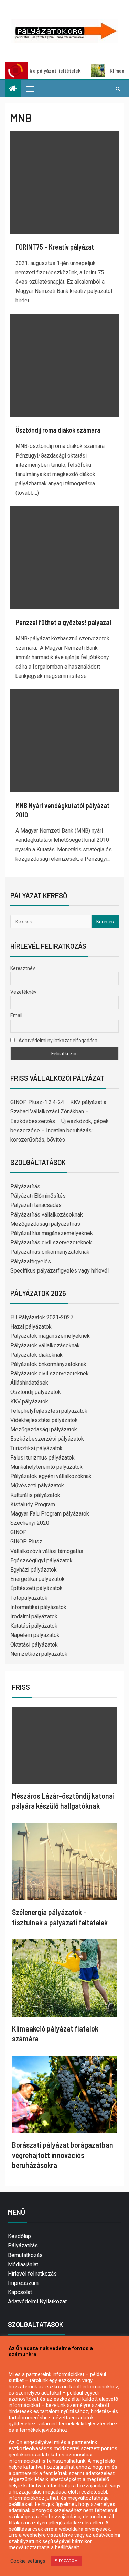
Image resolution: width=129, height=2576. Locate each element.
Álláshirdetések (29, 1383)
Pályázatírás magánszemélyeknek (52, 1233)
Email (16, 1015)
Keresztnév (23, 968)
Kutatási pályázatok (34, 1626)
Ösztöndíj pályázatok (36, 1392)
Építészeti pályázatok (36, 1588)
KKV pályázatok (29, 1402)
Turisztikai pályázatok (36, 1448)
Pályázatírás (25, 1186)
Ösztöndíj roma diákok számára (58, 430)
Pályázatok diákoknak (36, 1355)
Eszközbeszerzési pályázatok (47, 1439)
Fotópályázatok (29, 1598)
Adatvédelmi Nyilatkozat (37, 2302)
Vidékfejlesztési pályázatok (44, 1420)
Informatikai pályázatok (38, 1607)
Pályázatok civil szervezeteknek (50, 1373)
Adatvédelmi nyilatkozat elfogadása (57, 1041)
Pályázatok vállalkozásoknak (45, 1346)
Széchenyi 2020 (30, 1523)
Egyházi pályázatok (34, 1570)
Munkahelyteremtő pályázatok (46, 1467)
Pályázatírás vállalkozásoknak (47, 1215)
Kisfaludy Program (33, 1504)
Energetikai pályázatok (37, 1579)
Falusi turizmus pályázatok (42, 1458)
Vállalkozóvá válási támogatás (47, 1551)
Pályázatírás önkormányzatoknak (50, 1252)
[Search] (118, 89)
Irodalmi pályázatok (34, 1616)
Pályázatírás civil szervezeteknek (51, 1242)
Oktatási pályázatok (34, 1645)
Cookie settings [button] (28, 2561)
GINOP (19, 1532)
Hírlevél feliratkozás (32, 2274)
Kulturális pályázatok (35, 1495)
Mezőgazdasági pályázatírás (45, 1224)
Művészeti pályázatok (37, 1485)
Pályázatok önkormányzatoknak (48, 1364)
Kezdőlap (19, 2236)
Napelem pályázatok (35, 1635)
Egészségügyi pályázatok (41, 1560)
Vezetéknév (23, 992)
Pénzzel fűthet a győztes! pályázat (64, 622)
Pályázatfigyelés (31, 1261)
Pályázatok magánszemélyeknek (50, 1336)
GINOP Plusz (26, 1542)
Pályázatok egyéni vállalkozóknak (51, 1476)
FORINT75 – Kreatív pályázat (55, 247)
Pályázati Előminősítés (38, 1196)
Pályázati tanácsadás (36, 1205)
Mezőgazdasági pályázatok (44, 1429)
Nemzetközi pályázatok (39, 1654)
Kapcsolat (20, 2292)
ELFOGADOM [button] (66, 2561)
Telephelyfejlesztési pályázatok (49, 1411)
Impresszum (23, 2283)
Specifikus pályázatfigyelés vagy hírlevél (60, 1271)
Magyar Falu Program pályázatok (50, 1514)
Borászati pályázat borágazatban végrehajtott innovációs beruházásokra (63, 2155)
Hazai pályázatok (31, 1327)
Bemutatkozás (25, 2255)
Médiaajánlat (23, 2264)
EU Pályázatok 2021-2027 (42, 1317)
